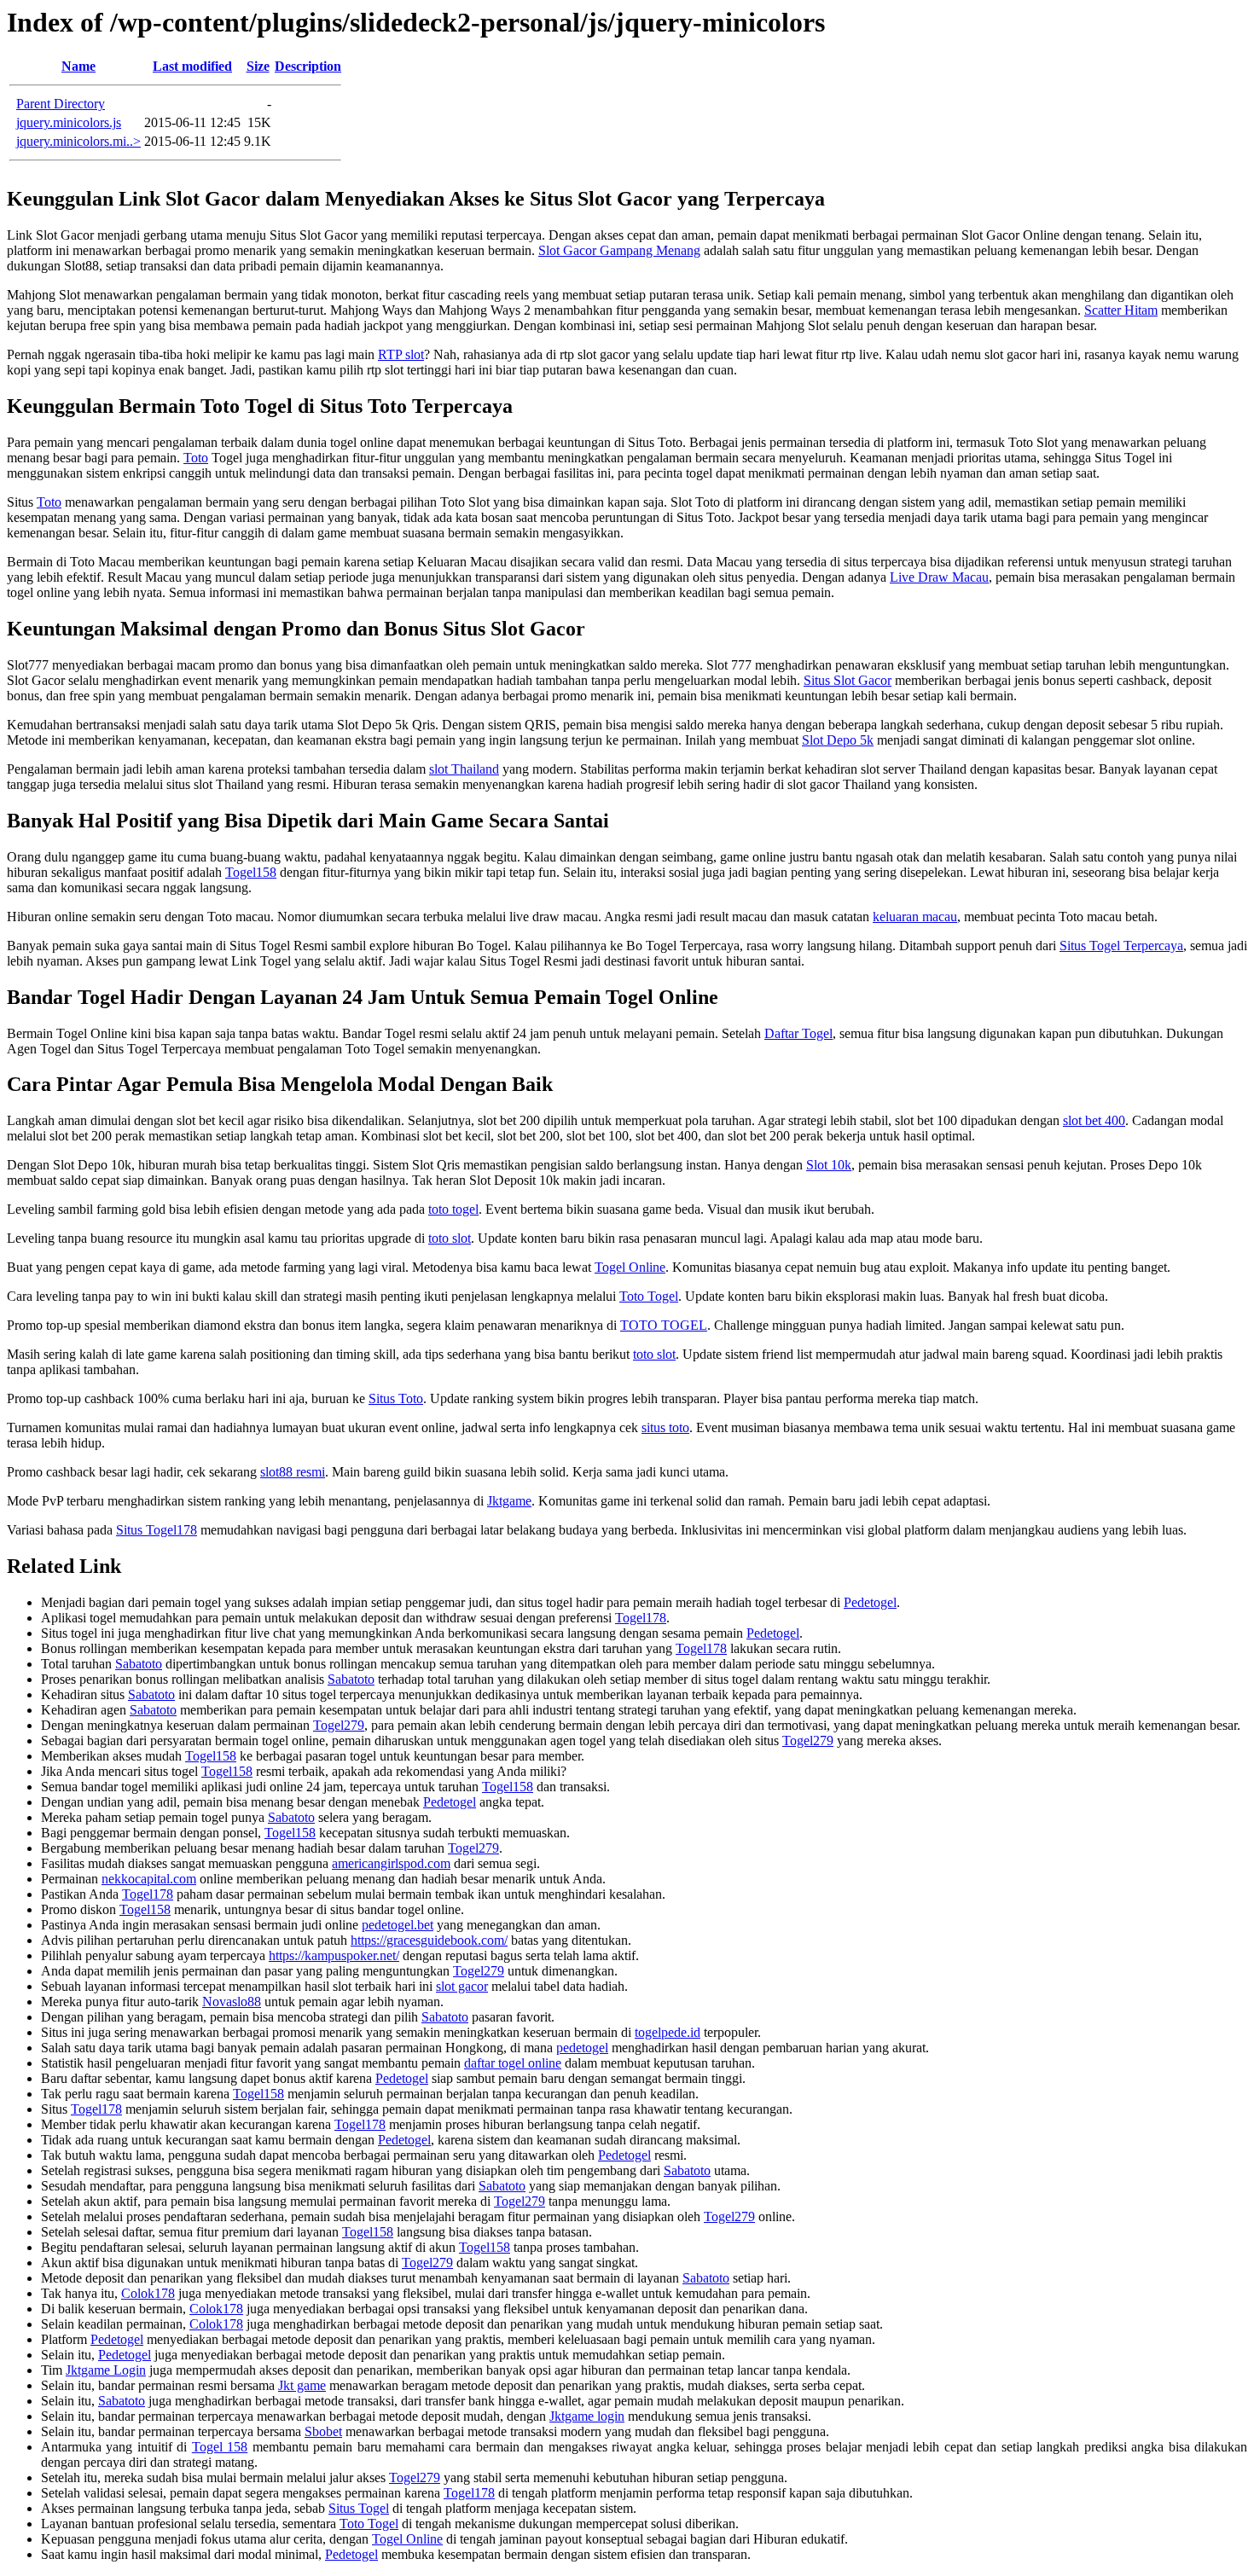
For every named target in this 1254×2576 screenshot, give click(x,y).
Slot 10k (829, 1165)
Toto (196, 458)
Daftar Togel (798, 1033)
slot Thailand (464, 769)
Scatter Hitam (1121, 310)
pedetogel (582, 2048)
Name (78, 66)
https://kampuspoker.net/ (334, 1955)
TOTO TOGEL (664, 1325)
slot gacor (462, 1986)
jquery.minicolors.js (69, 122)
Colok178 (148, 2293)
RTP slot (401, 354)
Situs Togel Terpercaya (1121, 946)
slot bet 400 (1094, 1120)
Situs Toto (396, 1398)
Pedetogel (870, 1602)
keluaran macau (915, 917)
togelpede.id (668, 2032)
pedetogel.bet (398, 1925)
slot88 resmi (293, 1472)
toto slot (450, 1238)
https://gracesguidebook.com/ (429, 1940)
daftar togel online (513, 2063)
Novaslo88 (232, 2002)
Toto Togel (649, 1296)
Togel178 (641, 1618)
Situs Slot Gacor (848, 680)
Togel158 (251, 872)
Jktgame (509, 1501)
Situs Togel (359, 2508)
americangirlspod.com (391, 1863)
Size (258, 66)
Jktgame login (587, 2416)
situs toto (665, 1427)
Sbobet (323, 2431)
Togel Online (630, 1267)
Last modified (192, 66)
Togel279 (339, 1725)
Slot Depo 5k (838, 740)
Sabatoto (139, 1664)
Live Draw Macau (939, 577)
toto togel (453, 1209)
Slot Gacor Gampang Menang (619, 250)
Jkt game (302, 2385)
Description (308, 66)
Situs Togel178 (157, 1530)
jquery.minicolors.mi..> (78, 141)
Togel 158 (220, 2447)
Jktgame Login (106, 2370)
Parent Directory (61, 104)
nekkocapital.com (149, 1879)
